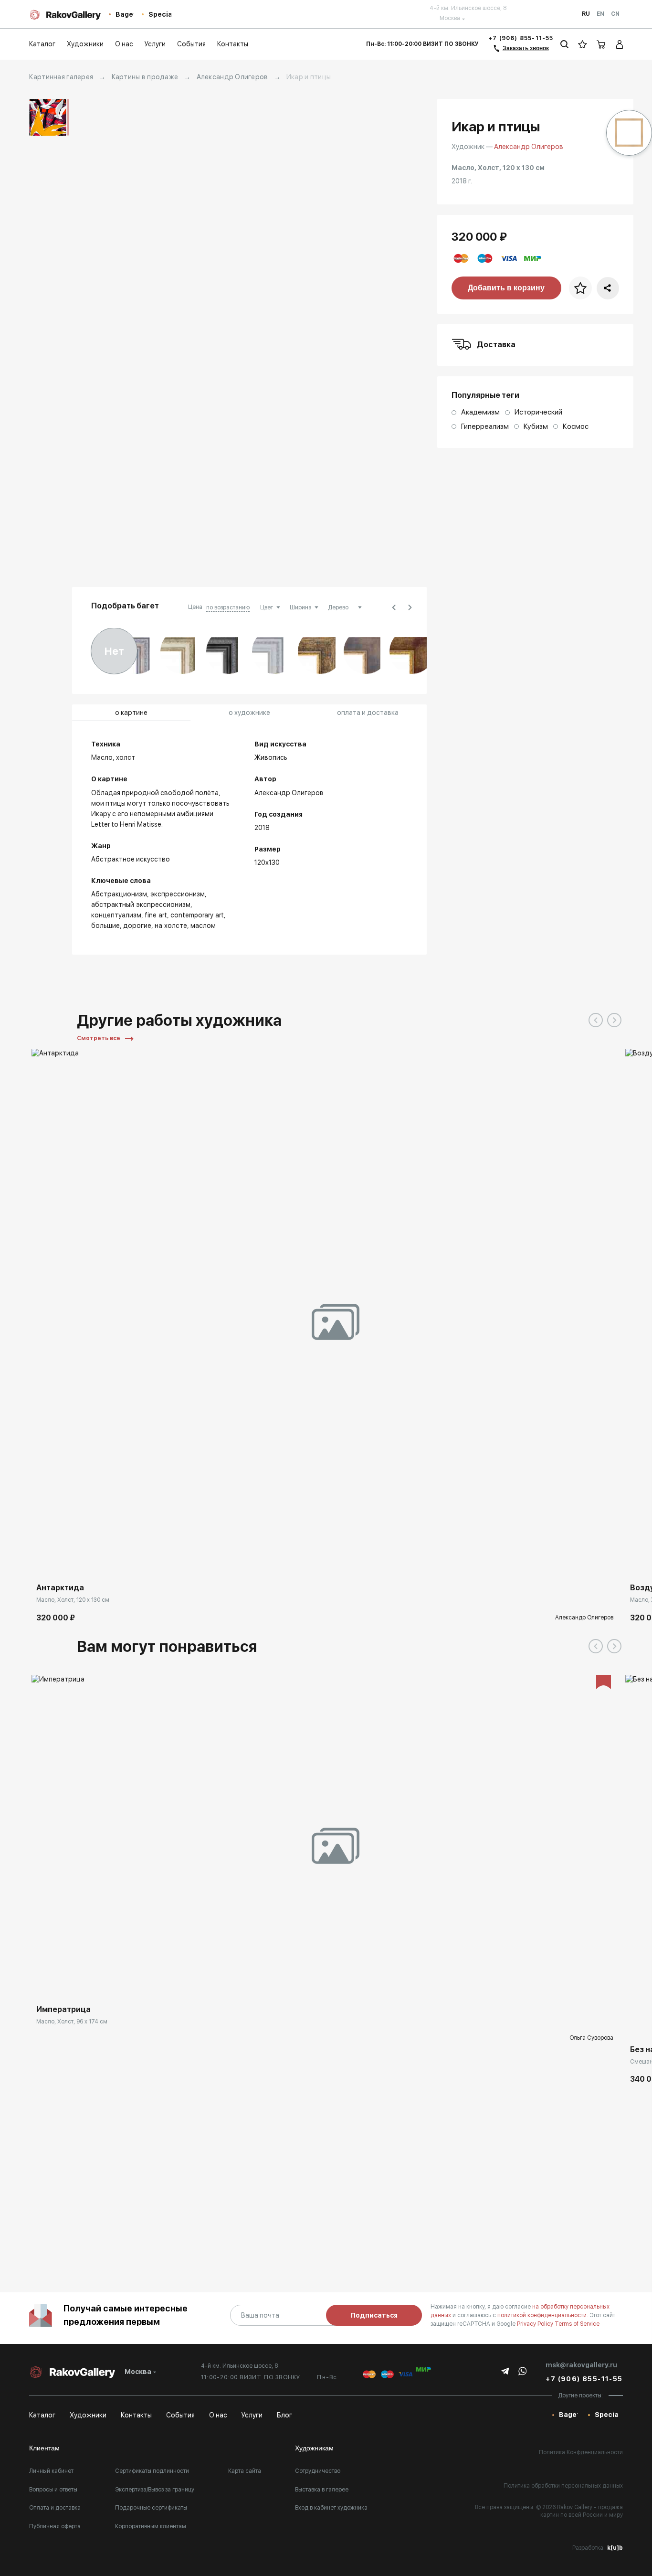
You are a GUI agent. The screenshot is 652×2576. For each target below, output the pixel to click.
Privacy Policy (536, 2324)
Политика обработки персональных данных (563, 2486)
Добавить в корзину (506, 288)
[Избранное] (583, 44)
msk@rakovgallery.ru (581, 2365)
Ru (586, 14)
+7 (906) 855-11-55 (521, 38)
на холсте (171, 926)
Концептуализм (116, 915)
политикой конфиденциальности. (543, 2315)
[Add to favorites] (67, 1564)
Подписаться (374, 2315)
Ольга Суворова (591, 2038)
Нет (114, 651)
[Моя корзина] (601, 44)
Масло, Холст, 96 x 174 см (72, 2022)
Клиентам (44, 2448)
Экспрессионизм (178, 894)
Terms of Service (577, 2324)
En (600, 14)
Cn (615, 14)
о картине (131, 713)
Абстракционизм (119, 894)
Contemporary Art (197, 915)
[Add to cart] (46, 1564)
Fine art (156, 915)
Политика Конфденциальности (581, 2452)
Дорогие (137, 926)
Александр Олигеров (232, 77)
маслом (203, 926)
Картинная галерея (61, 77)
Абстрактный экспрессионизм (141, 905)
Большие (105, 926)
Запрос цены (61, 1986)
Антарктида (60, 1588)
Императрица (63, 2009)
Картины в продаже (145, 77)
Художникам (314, 2448)
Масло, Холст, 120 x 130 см (73, 1600)
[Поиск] (564, 44)
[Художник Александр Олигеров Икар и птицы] (331, 338)
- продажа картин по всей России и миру (582, 2511)
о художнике (249, 713)
